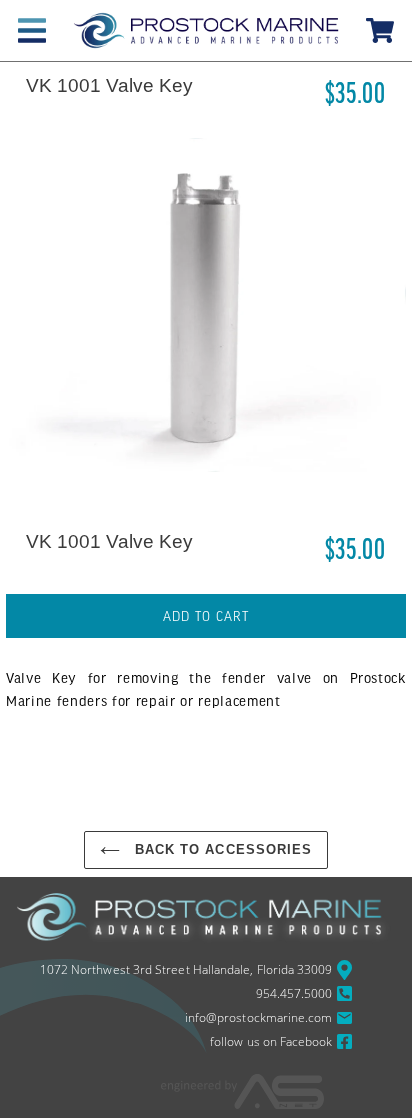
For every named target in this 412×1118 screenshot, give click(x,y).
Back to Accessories (221, 849)
